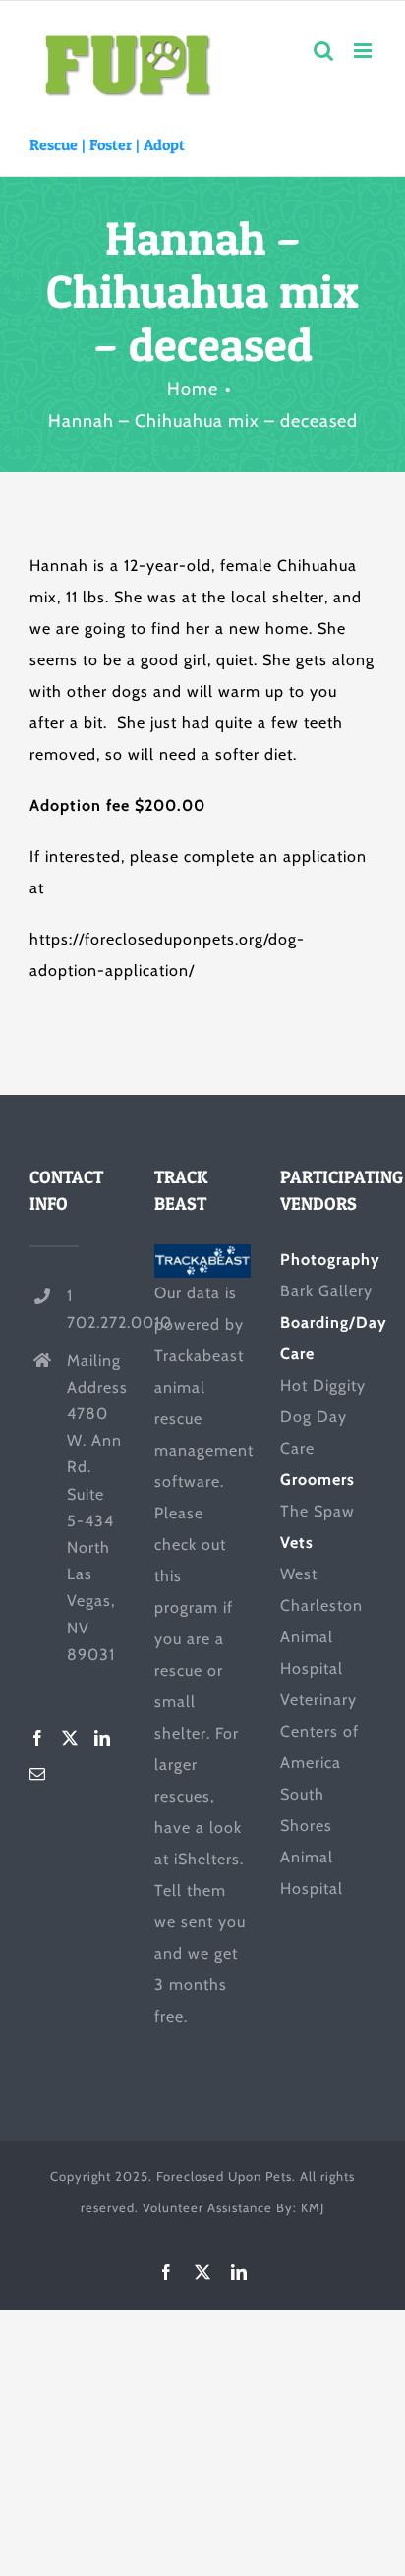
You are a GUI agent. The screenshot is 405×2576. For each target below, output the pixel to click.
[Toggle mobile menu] (365, 51)
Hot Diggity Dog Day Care (323, 1417)
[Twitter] (70, 1738)
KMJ (313, 2207)
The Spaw (318, 1511)
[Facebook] (38, 1738)
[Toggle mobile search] (324, 51)
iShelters (207, 1859)
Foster (111, 144)
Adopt (164, 144)
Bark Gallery (326, 1291)
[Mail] (38, 1774)
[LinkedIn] (103, 1738)
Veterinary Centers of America (319, 1731)
